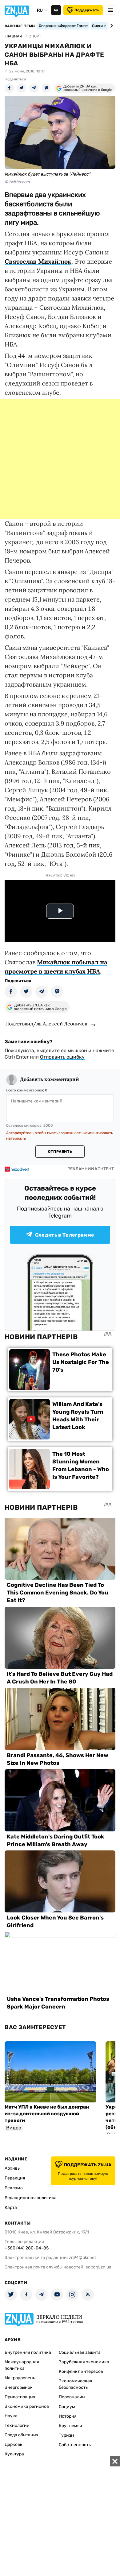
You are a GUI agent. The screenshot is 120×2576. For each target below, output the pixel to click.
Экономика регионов (27, 2406)
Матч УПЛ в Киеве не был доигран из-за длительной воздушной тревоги (47, 2114)
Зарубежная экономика (84, 2362)
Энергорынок (19, 2387)
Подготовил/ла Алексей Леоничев (46, 1024)
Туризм (66, 2435)
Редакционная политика (31, 2198)
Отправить (60, 1152)
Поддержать (87, 10)
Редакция (15, 2178)
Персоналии (72, 2397)
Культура (14, 2454)
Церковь (13, 2444)
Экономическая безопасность (76, 2384)
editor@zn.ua (98, 2267)
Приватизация (20, 2397)
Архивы (13, 2168)
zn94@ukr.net (82, 2258)
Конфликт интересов (81, 2371)
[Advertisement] (60, 459)
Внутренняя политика (28, 2352)
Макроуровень (20, 2378)
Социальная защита (80, 2352)
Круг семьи (70, 2426)
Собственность (75, 2445)
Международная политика (22, 2365)
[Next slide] (111, 26)
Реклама (14, 2188)
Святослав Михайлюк (38, 261)
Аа (56, 10)
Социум (67, 2407)
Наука (11, 2416)
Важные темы (20, 26)
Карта (11, 2208)
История (68, 2416)
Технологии (17, 2425)
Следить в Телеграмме (65, 1235)
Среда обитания (22, 2435)
